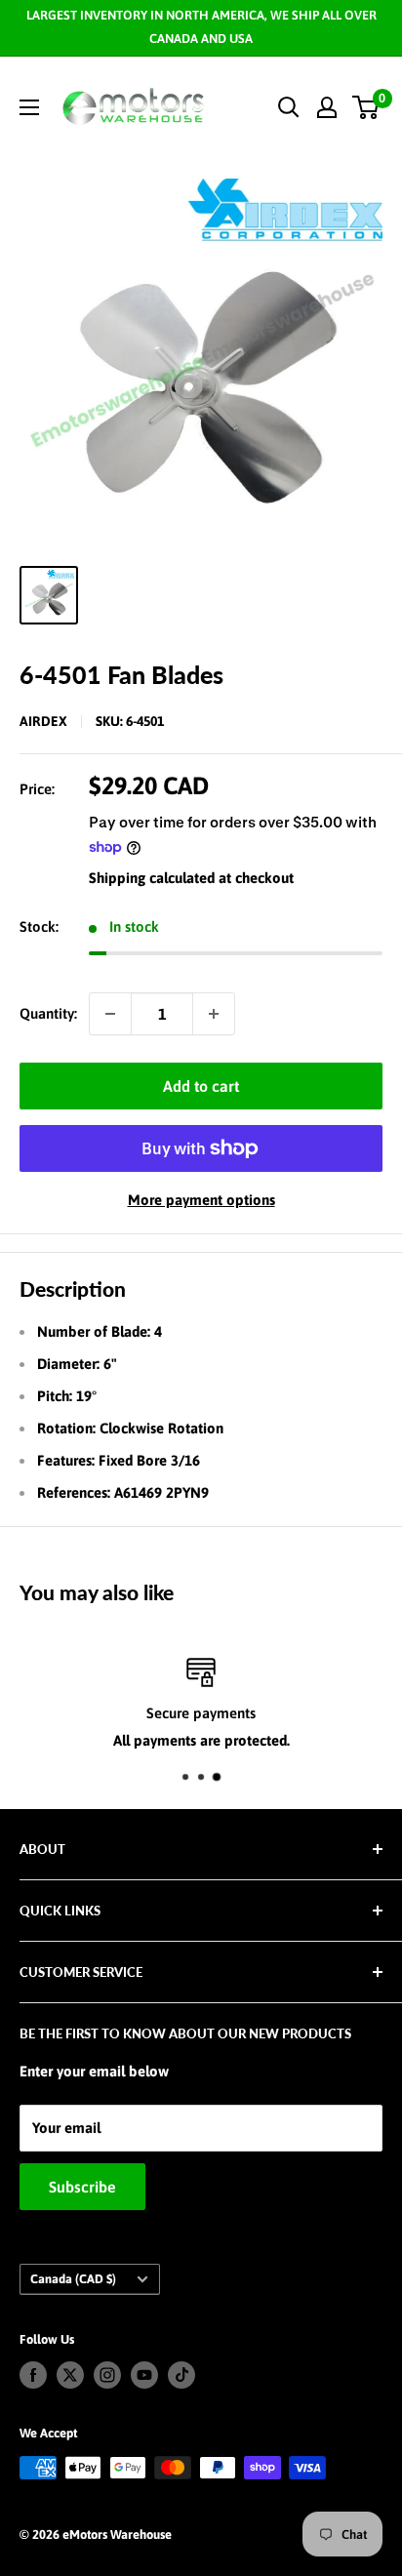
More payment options (201, 1200)
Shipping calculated (152, 878)
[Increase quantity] (214, 1014)
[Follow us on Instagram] (107, 2375)
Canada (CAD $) (73, 2279)
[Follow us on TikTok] (181, 2375)
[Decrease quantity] (110, 1014)
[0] (366, 107)
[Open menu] (29, 107)
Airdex (43, 721)
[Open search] (289, 107)
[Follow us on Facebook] (33, 2375)
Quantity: (48, 1013)
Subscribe (82, 2187)
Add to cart (201, 1086)
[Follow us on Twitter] (70, 2375)
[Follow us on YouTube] (144, 2375)
